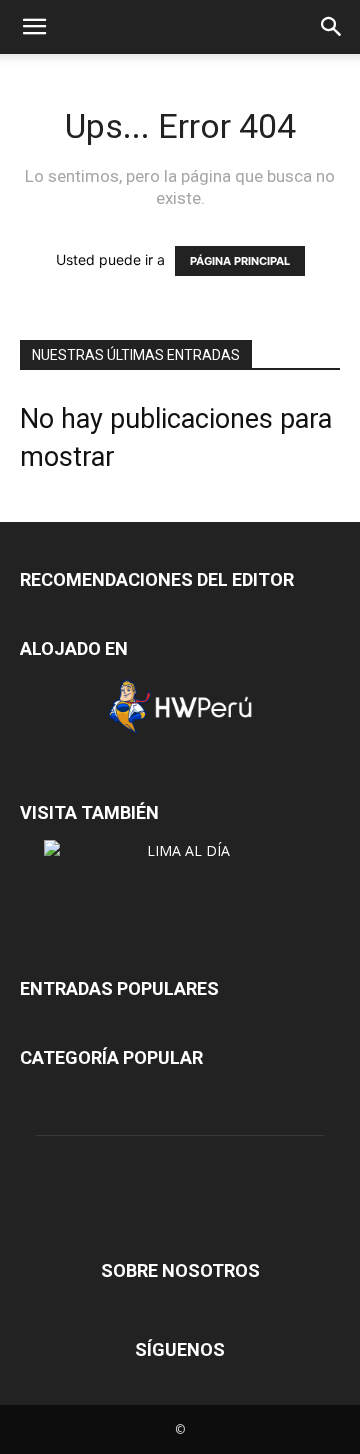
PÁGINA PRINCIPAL (240, 261)
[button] (34, 27)
